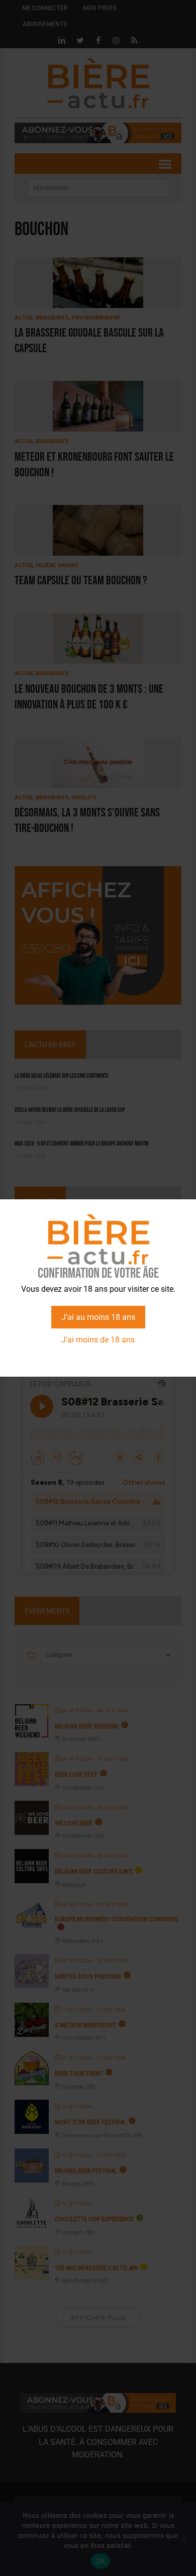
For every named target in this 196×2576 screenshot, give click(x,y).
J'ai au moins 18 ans (98, 1317)
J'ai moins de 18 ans (98, 1340)
